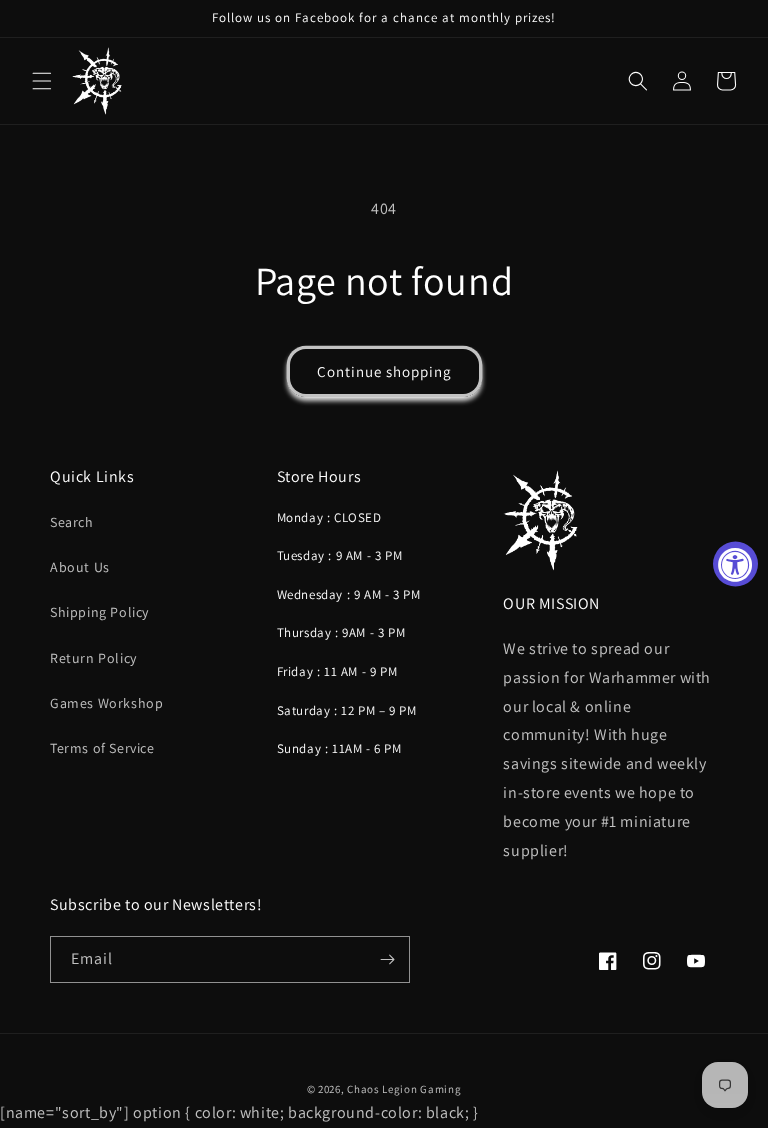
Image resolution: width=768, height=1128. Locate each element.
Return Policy (93, 658)
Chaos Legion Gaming (404, 1089)
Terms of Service (102, 748)
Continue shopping (384, 371)
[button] (42, 81)
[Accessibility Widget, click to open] (735, 564)
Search (72, 522)
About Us (80, 567)
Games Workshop (106, 703)
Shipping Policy (99, 612)
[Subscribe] (387, 959)
